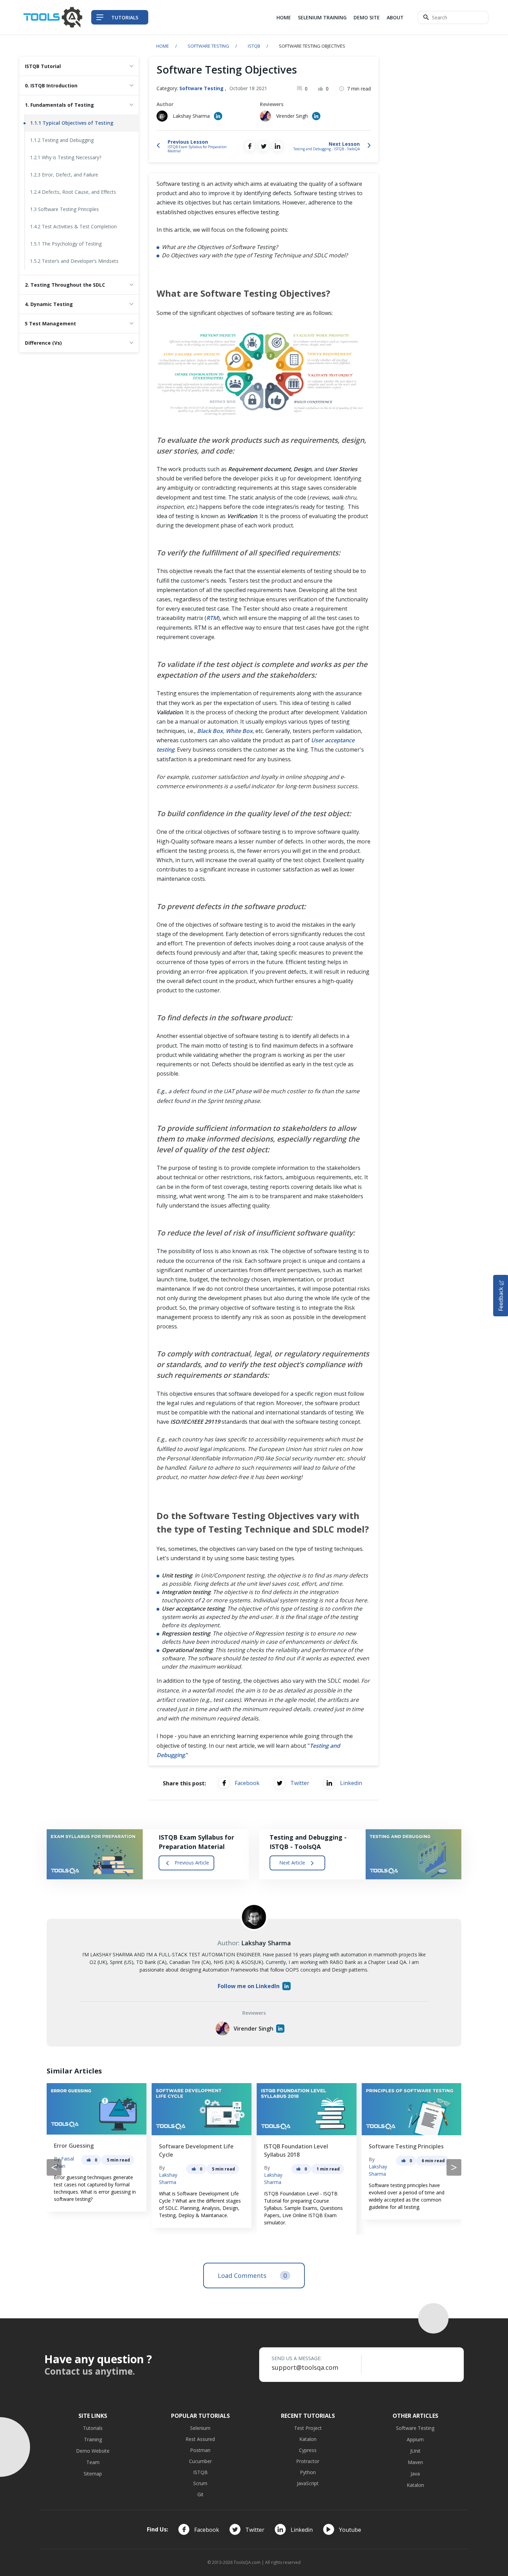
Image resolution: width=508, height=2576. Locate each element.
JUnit (415, 2451)
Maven (415, 2462)
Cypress (308, 2450)
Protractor (308, 2461)
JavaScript (308, 2483)
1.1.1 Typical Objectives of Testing (72, 123)
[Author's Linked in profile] (218, 116)
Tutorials (93, 2428)
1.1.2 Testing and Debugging (62, 140)
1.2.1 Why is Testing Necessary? (66, 157)
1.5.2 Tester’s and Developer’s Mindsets (74, 261)
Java (415, 2474)
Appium (415, 2439)
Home (284, 17)
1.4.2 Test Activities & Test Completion (73, 226)
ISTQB (254, 46)
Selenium (200, 2428)
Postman (200, 2450)
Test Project (308, 2428)
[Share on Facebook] (250, 146)
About (395, 17)
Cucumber (200, 2461)
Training (93, 2439)
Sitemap (93, 2474)
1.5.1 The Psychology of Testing (66, 244)
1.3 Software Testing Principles (64, 209)
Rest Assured (200, 2439)
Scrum (200, 2483)
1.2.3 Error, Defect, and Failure (64, 175)
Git (200, 2494)
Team (93, 2462)
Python (308, 2472)
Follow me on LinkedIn (249, 1986)
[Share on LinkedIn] (277, 146)
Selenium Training (322, 17)
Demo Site (367, 17)
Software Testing (208, 46)
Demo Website (93, 2451)
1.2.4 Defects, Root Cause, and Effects (73, 192)
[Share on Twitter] (264, 146)
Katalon (308, 2439)
